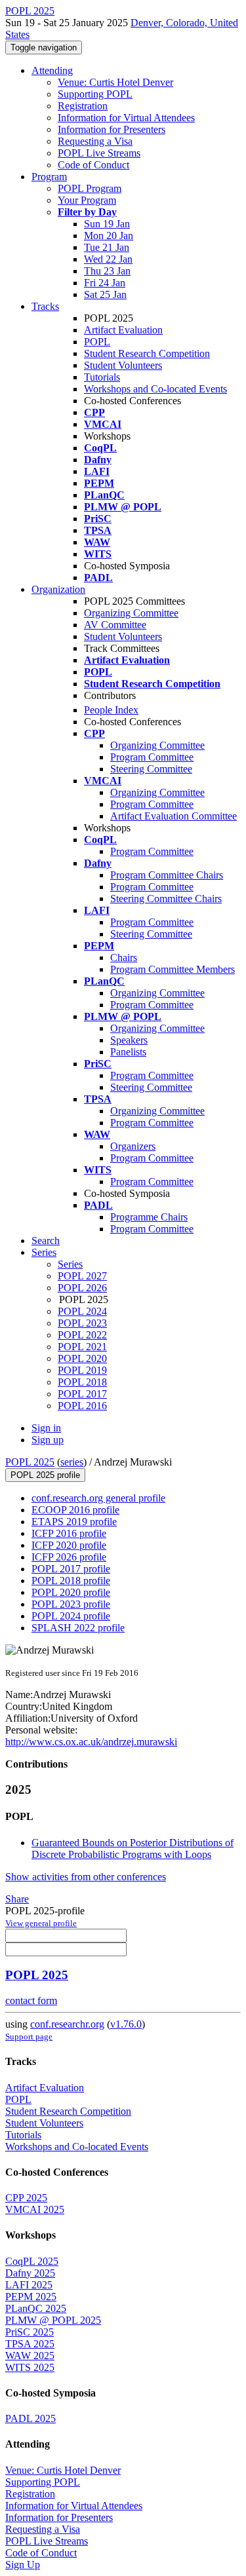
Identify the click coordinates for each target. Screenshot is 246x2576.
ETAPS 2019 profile (74, 1522)
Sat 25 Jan (105, 294)
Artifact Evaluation (123, 330)
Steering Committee (151, 769)
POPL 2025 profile (45, 1475)
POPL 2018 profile (71, 1581)
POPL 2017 (82, 1394)
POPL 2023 (82, 1323)
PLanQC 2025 (36, 2308)
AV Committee (115, 625)
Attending (52, 70)
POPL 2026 (82, 1288)
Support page (29, 2036)
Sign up (48, 1440)
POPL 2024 (82, 1311)
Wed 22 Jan (108, 259)
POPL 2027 (82, 1276)
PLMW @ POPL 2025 (53, 2320)
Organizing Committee (131, 613)
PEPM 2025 (31, 2297)
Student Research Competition (147, 353)
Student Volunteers (123, 365)
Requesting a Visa (95, 141)
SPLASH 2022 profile (78, 1628)
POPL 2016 (82, 1406)
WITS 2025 (30, 2367)
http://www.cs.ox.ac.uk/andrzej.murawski (91, 1742)
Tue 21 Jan (107, 247)
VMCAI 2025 (35, 2209)
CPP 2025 (26, 2198)
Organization (58, 589)
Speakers (129, 1040)
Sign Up (23, 2565)
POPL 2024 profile (71, 1616)
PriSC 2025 (30, 2332)
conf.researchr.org (67, 2024)
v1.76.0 (126, 2024)
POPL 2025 (30, 1462)
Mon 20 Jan (109, 236)
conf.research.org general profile (98, 1498)
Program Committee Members (173, 969)
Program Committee (152, 757)
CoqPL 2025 (32, 2261)
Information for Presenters (112, 129)
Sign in (46, 1428)
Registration (83, 106)
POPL (97, 342)
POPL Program (90, 188)
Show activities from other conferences (86, 1877)
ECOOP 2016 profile (75, 1510)
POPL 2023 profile (71, 1604)
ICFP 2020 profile (69, 1545)
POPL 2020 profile (71, 1592)
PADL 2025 (31, 2418)
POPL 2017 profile (71, 1569)
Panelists (128, 1052)
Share (17, 1899)
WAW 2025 (30, 2356)
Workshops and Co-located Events (155, 389)
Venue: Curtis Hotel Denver (115, 82)
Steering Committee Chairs (166, 899)
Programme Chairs (149, 1217)
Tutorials (102, 377)
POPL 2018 (82, 1382)
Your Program (87, 200)
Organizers (133, 1146)
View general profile (41, 1923)
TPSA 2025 (30, 2344)
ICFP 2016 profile (69, 1533)
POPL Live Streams (99, 153)
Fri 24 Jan (105, 283)
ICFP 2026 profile (69, 1557)
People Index (111, 710)
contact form (31, 2000)
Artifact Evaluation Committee (174, 816)
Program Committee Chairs (167, 875)
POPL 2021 (82, 1347)
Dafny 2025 (30, 2273)
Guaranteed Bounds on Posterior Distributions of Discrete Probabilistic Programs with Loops (133, 1848)
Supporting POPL (95, 94)
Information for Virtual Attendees (126, 118)
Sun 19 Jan (107, 224)
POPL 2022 (82, 1335)
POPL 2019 (82, 1370)
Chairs (124, 957)
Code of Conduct (93, 165)
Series (70, 1264)
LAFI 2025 (29, 2285)
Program (49, 177)
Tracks (45, 306)
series (72, 1462)
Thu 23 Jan (107, 271)
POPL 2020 (82, 1358)
